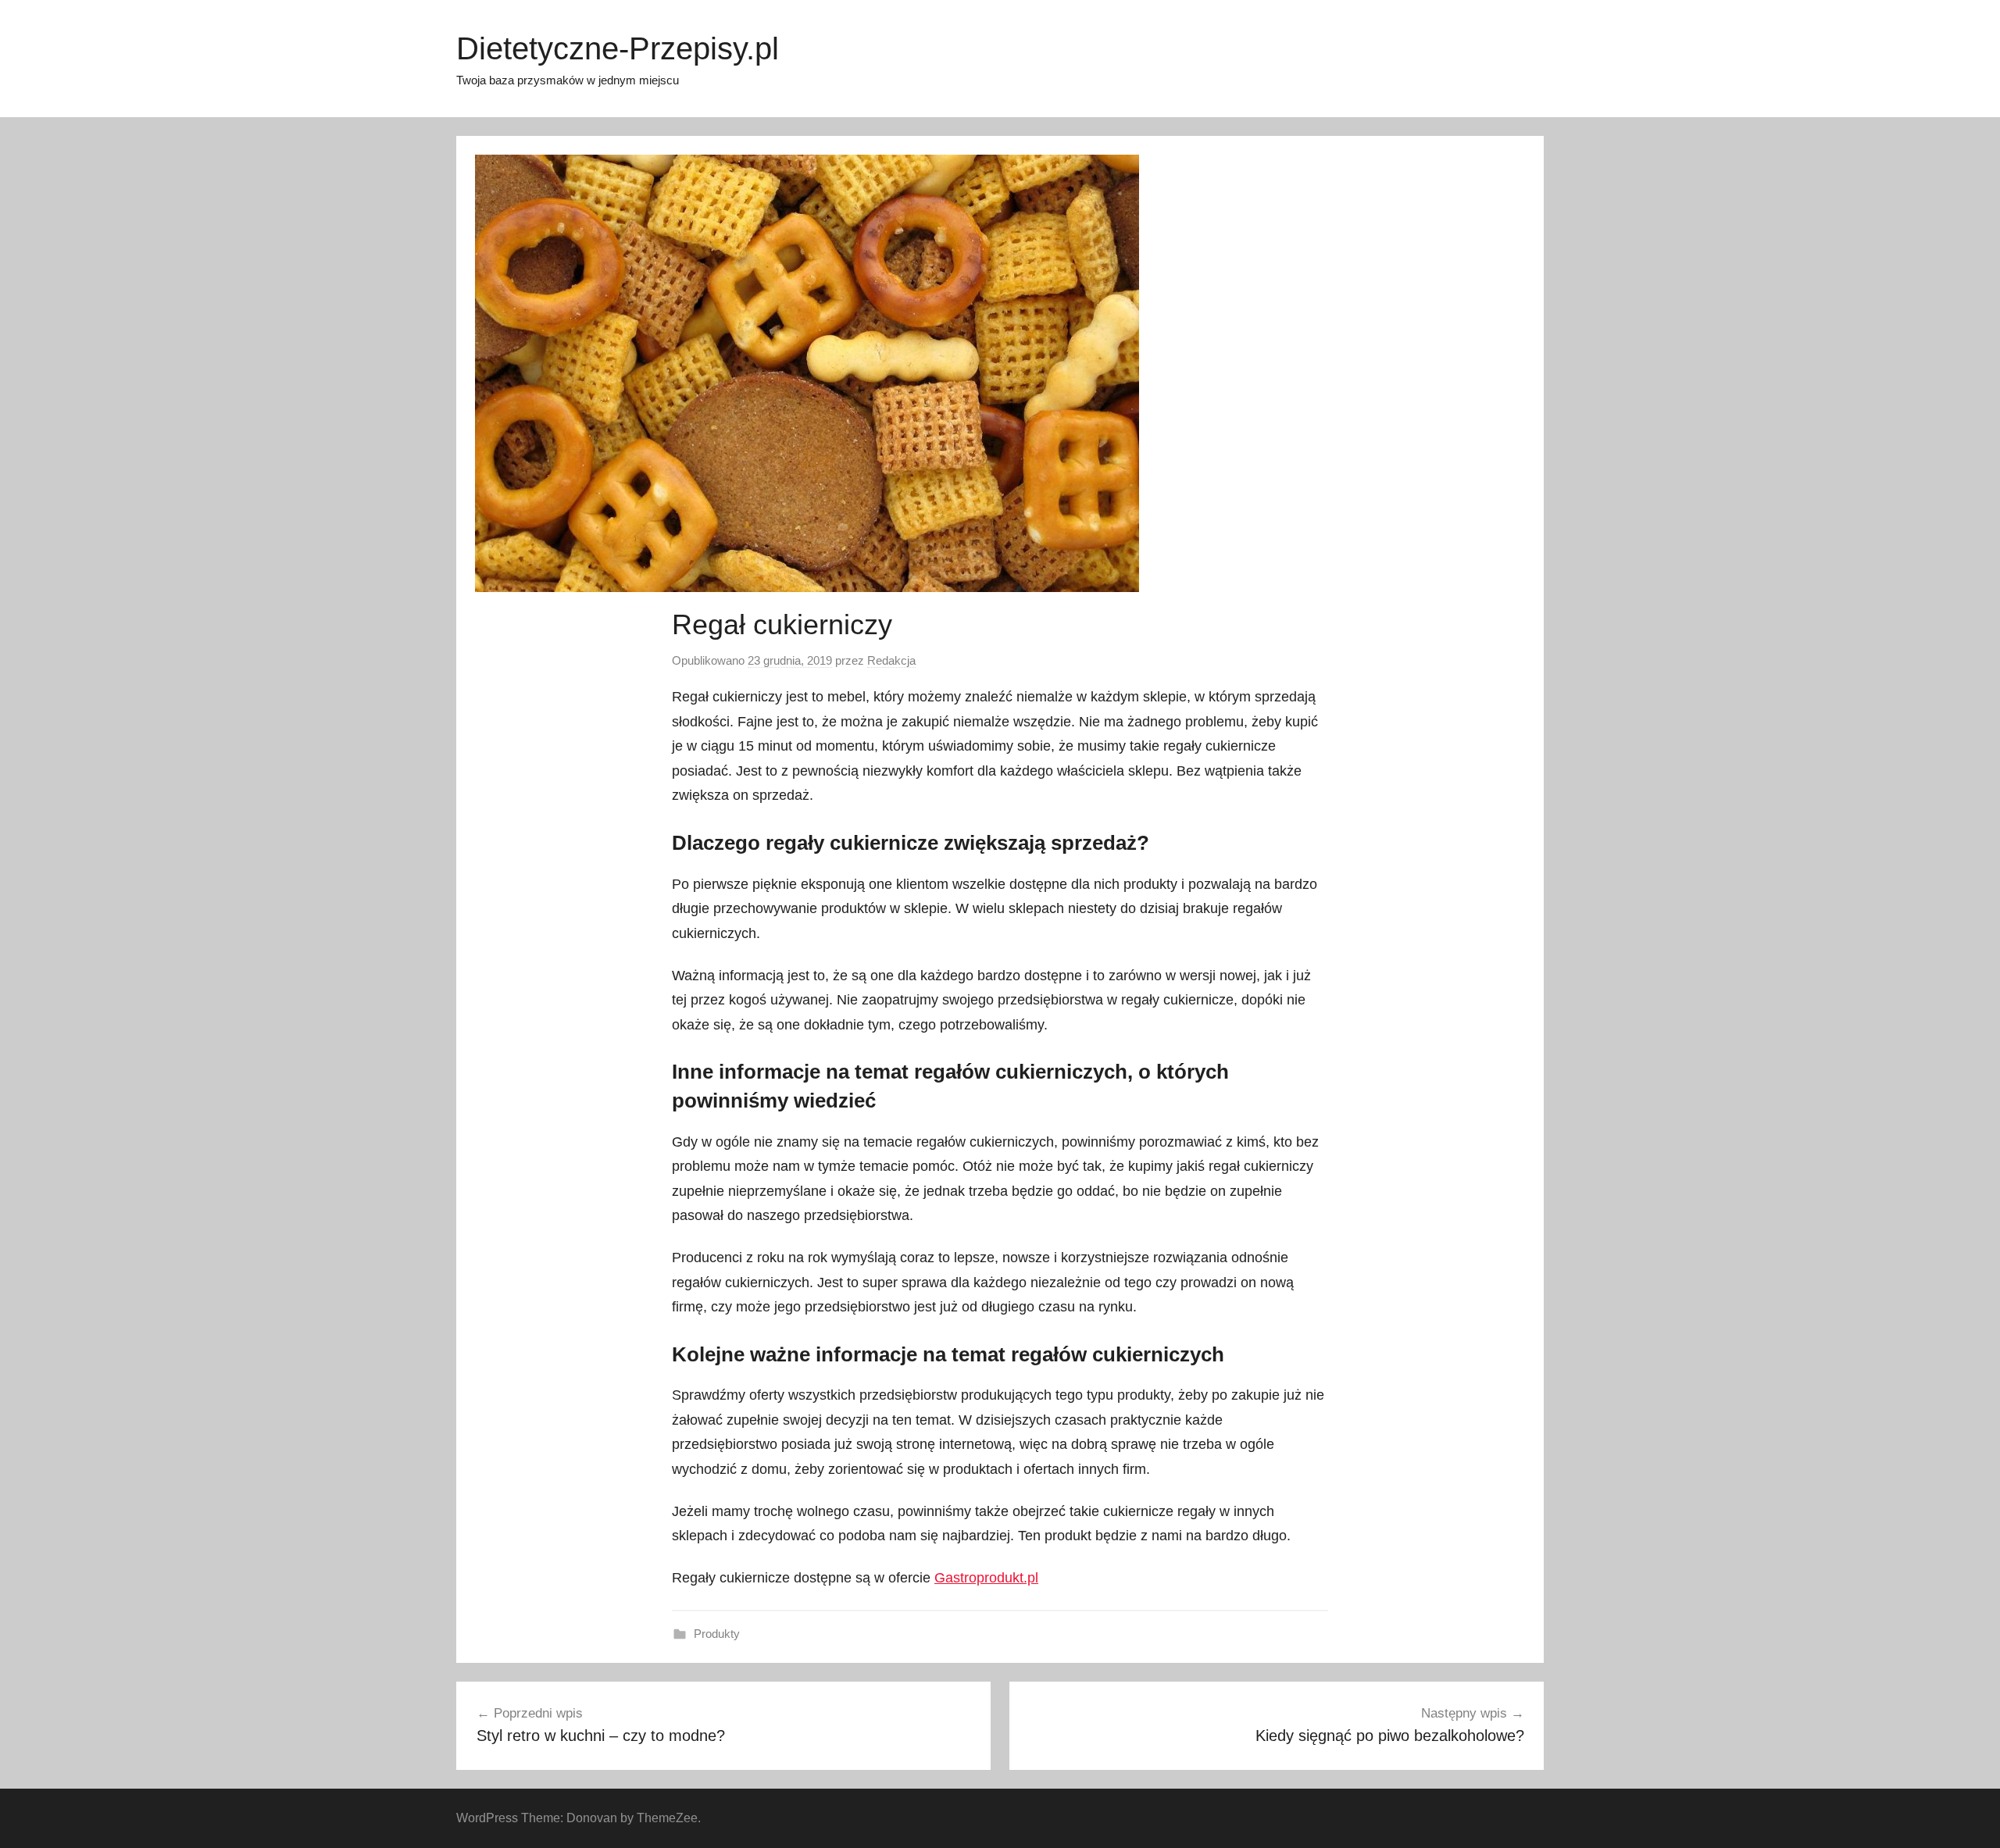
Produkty (717, 1634)
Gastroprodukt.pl (986, 1578)
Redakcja (891, 660)
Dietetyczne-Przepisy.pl (618, 48)
